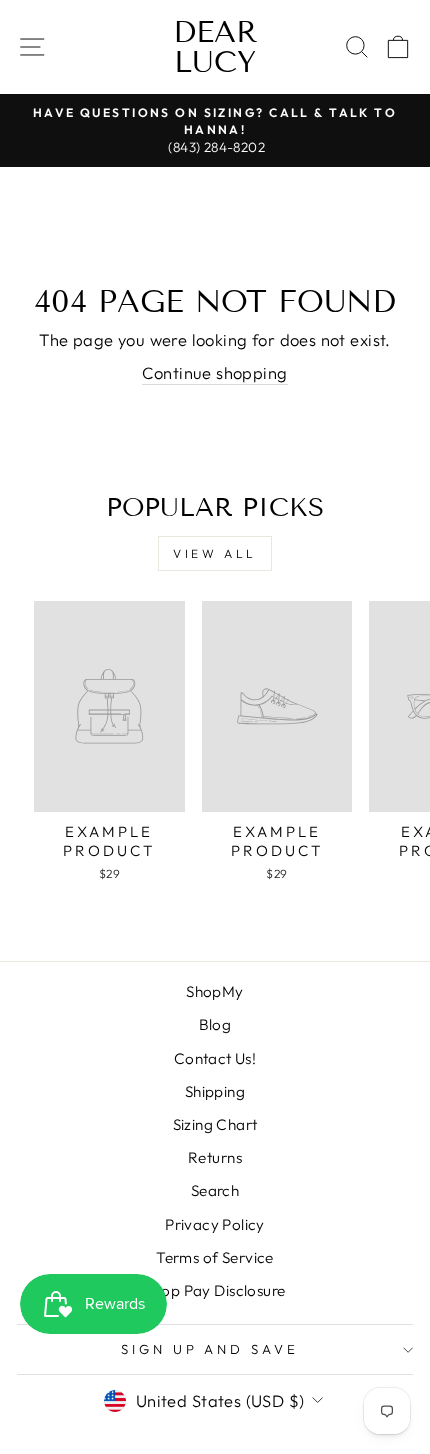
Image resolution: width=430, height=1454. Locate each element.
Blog (215, 1024)
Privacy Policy (215, 1224)
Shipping (215, 1091)
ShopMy (214, 991)
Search (215, 1190)
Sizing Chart (215, 1124)
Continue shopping (214, 372)
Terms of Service (215, 1257)
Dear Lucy (215, 47)
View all (215, 553)
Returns (215, 1157)
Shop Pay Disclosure (215, 1290)
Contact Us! (215, 1058)
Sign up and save (210, 1349)
